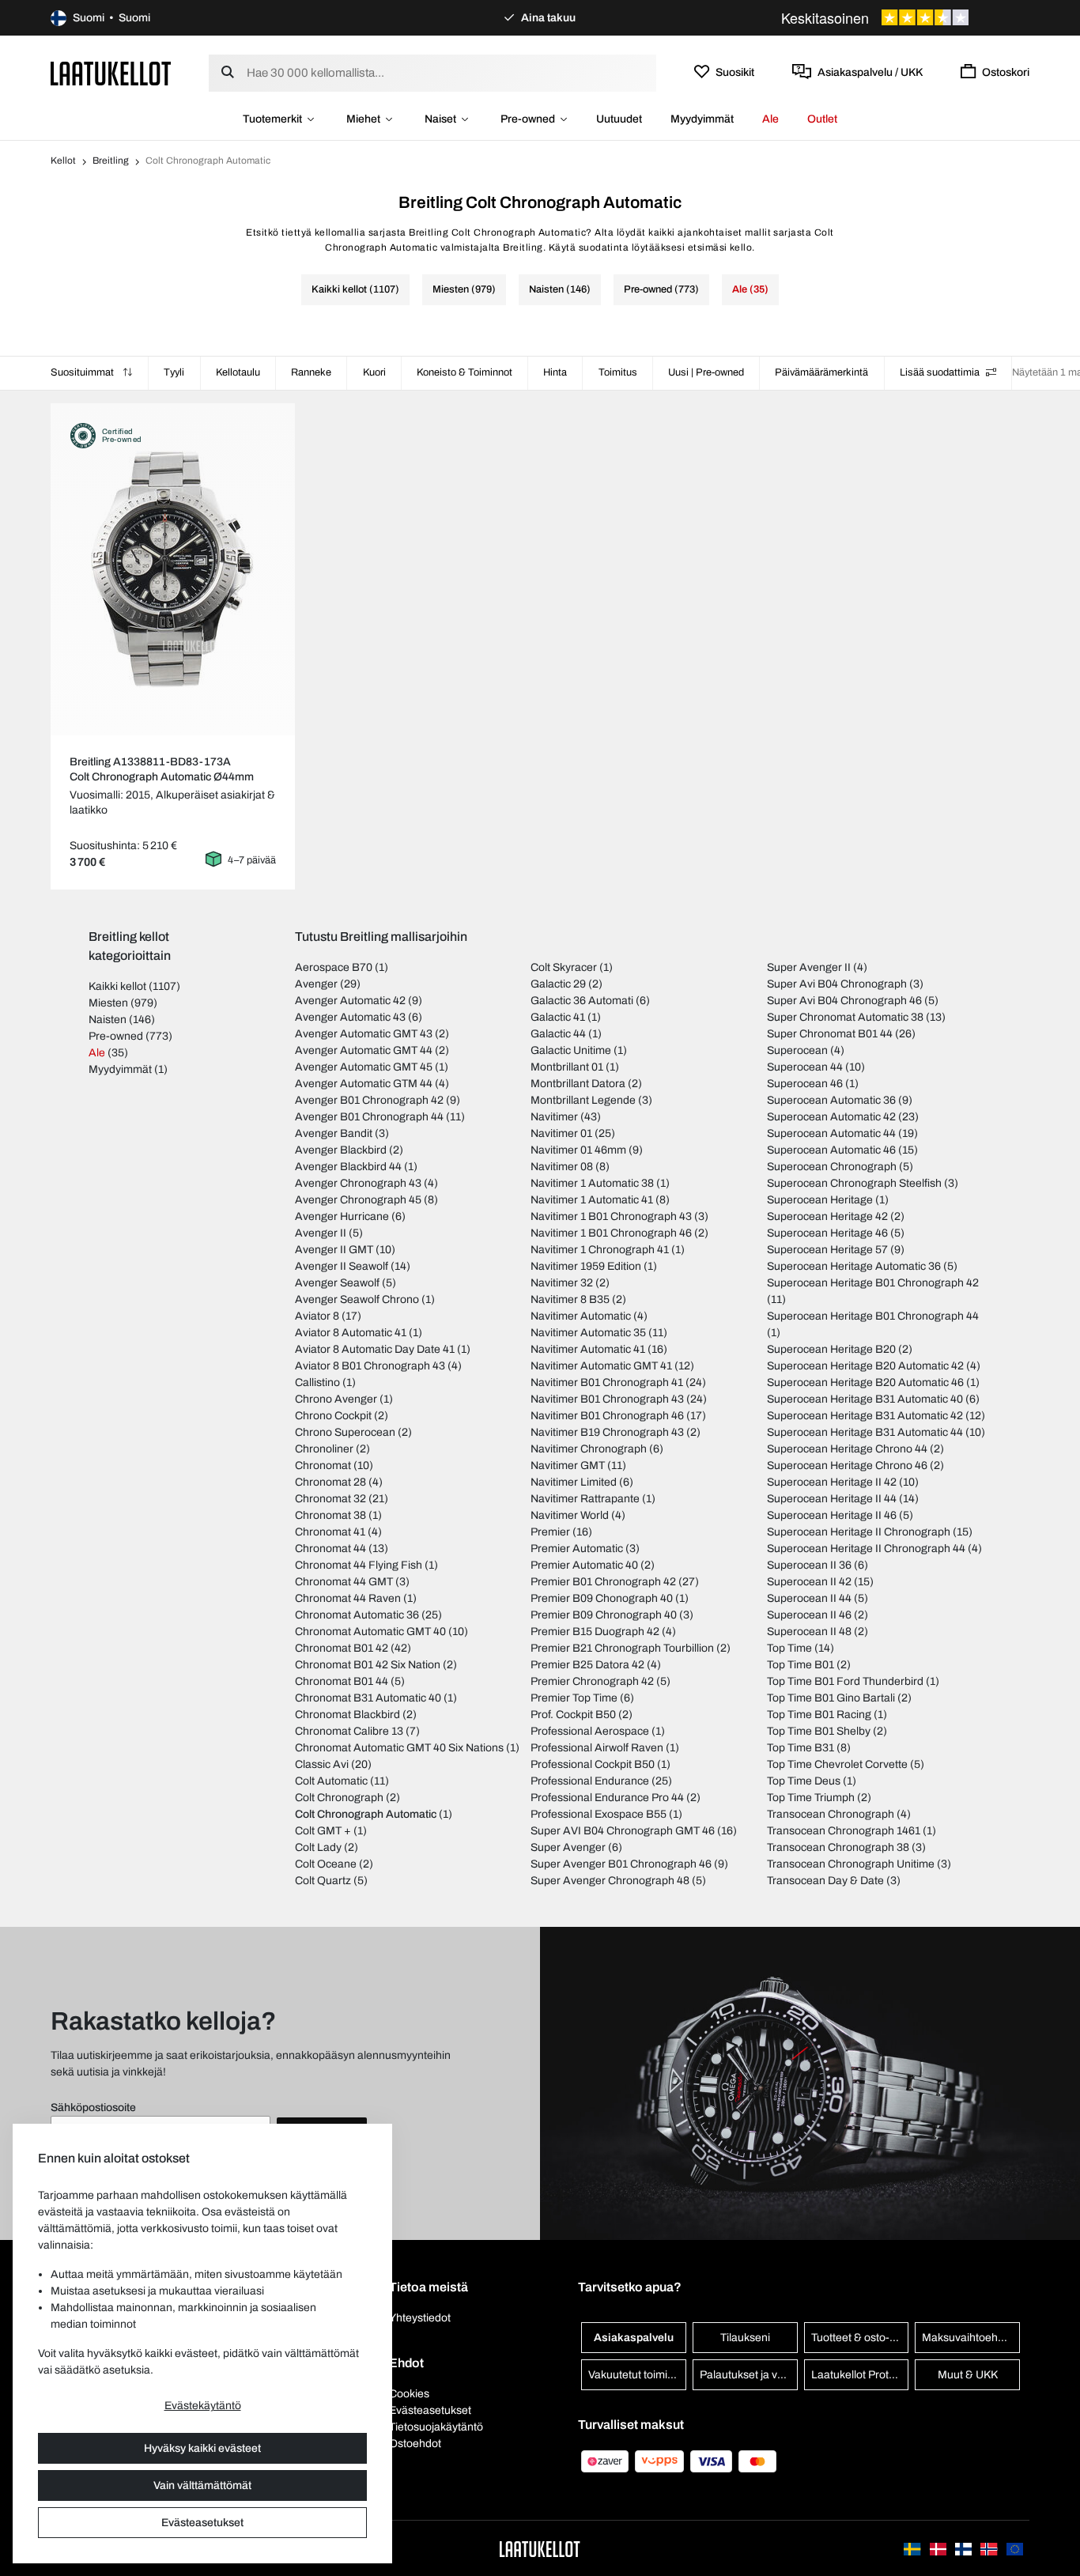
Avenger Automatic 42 (350, 1001)
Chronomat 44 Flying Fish (359, 1565)
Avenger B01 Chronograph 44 (369, 1117)
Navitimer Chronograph (589, 1449)
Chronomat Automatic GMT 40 (370, 1632)
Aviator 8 (317, 1316)
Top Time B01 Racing (819, 1715)
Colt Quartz (323, 1881)
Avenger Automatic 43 (350, 1017)
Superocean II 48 (809, 1632)
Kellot (63, 161)
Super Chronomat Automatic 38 (845, 1017)
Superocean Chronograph (832, 1167)
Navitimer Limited (574, 1482)
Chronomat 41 (330, 1532)
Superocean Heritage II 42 (832, 1482)
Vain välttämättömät (202, 2485)
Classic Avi (322, 1764)
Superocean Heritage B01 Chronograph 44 (873, 1316)
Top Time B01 (801, 1665)
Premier (550, 1532)
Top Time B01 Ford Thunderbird (845, 1681)
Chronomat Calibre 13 (349, 1731)
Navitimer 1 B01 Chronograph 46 (611, 1233)
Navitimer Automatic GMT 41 (601, 1366)
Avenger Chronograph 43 (358, 1183)
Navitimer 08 (562, 1167)
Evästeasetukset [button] (430, 2410)
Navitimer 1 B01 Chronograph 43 (611, 1216)
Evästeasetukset (202, 2523)
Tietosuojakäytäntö (436, 2427)
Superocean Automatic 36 (831, 1100)
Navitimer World (570, 1515)
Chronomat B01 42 (342, 1648)
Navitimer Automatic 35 (588, 1333)
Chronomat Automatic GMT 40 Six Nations (399, 1748)
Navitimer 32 (562, 1283)
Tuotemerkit (272, 119)
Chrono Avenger (336, 1399)
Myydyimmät (702, 119)
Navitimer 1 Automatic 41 (592, 1200)
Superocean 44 (805, 1067)
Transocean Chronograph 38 (838, 1847)
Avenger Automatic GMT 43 (364, 1034)
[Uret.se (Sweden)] (913, 2548)
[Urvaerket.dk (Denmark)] (939, 2548)
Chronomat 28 (330, 1482)
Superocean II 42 (809, 1582)
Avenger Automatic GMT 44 (364, 1050)
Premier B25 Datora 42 (587, 1665)
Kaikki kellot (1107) (355, 289)
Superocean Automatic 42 (831, 1117)
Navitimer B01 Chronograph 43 (607, 1399)
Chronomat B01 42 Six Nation (368, 1665)
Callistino (317, 1382)
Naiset (440, 119)
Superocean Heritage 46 (827, 1233)
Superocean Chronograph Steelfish (854, 1183)
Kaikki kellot (117, 986)
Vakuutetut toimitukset (637, 2375)
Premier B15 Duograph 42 (595, 1632)
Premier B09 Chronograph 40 (604, 1615)
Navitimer (554, 1117)
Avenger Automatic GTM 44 (364, 1084)
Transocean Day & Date (825, 1881)
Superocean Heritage (820, 1200)
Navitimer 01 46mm (578, 1150)
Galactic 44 (558, 1034)
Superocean (797, 1050)
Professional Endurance (590, 1781)
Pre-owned (528, 119)
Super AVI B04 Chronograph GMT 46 (623, 1831)
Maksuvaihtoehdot (968, 2338)
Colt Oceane (326, 1864)
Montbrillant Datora (578, 1084)
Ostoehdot (415, 2444)
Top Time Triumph (811, 1798)
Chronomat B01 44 (342, 1681)
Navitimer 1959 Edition (586, 1266)
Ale (770, 119)
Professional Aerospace (590, 1731)
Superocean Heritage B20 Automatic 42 (865, 1366)
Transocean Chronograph (831, 1814)
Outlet (822, 119)
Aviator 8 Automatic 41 (351, 1333)
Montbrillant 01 (567, 1067)
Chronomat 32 (330, 1499)
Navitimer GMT (568, 1466)
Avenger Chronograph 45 (358, 1200)
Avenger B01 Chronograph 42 (369, 1100)
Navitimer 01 (561, 1133)
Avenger (316, 984)
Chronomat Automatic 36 (357, 1615)
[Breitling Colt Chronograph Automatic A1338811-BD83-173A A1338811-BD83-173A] (173, 569)
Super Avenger (568, 1847)
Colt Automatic (331, 1781)
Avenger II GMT (334, 1250)
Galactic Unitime (571, 1050)
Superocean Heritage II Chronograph (859, 1532)
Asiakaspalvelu (634, 2338)
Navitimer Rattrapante (585, 1499)
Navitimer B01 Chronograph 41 (607, 1382)
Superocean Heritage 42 (827, 1216)
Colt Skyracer (564, 967)
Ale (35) (750, 289)
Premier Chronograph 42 (592, 1681)
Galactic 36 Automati (582, 1001)
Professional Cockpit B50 (593, 1764)
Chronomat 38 (330, 1515)
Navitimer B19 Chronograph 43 (607, 1432)
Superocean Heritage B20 (831, 1349)
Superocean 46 (805, 1084)
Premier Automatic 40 (584, 1565)
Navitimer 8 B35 (570, 1299)
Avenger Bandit (334, 1133)
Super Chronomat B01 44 (830, 1034)
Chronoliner (324, 1449)
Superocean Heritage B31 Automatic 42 (865, 1416)
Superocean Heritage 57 (827, 1250)
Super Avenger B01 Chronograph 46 (621, 1864)
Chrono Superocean (345, 1432)
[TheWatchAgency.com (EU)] (1015, 2548)
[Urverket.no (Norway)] (990, 2548)
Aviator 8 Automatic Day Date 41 (375, 1349)
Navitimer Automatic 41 (588, 1349)
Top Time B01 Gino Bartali (831, 1698)
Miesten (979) (464, 289)
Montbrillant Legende (583, 1100)
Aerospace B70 (334, 967)
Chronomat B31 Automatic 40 (368, 1698)
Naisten (108, 1020)
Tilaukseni (745, 2338)
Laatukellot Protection (860, 2375)
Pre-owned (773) (661, 289)
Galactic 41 (558, 1017)
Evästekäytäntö (203, 2406)
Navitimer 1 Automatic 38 (592, 1183)
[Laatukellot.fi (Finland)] (965, 2548)
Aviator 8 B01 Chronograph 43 (370, 1366)
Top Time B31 (801, 1748)
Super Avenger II (809, 967)
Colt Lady (318, 1847)
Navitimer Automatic (581, 1316)
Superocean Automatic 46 (831, 1150)
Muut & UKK (968, 2375)
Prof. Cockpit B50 (573, 1715)
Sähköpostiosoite (93, 2108)
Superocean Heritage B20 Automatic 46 (865, 1382)
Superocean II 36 (809, 1565)
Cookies (409, 2394)
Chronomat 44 (330, 1549)
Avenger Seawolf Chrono (357, 1299)
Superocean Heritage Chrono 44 (847, 1449)
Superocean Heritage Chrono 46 (847, 1466)
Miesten (108, 1003)
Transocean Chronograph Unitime (851, 1864)
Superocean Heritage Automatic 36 (854, 1266)
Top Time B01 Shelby (819, 1731)
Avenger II (321, 1233)
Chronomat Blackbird (347, 1715)
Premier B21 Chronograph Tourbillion (622, 1648)
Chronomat (323, 1466)
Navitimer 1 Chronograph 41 (600, 1250)
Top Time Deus (804, 1781)
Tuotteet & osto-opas (860, 2338)
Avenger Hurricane (342, 1216)
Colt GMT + (323, 1831)
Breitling (111, 161)
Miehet (363, 119)
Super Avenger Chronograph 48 (610, 1881)
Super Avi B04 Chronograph (837, 984)
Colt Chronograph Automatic (366, 1814)
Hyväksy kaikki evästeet (202, 2448)
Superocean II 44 (809, 1598)
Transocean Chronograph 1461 (844, 1831)
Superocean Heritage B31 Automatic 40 (865, 1399)
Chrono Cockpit (333, 1416)
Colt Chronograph (339, 1798)
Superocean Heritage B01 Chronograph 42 (873, 1283)
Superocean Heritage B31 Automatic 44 (865, 1432)
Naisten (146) (560, 289)
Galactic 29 (558, 984)
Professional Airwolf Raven (597, 1748)
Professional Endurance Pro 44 (607, 1798)
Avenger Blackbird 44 (348, 1167)
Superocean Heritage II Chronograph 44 (866, 1549)
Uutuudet (619, 119)
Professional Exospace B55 (599, 1814)
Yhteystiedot (420, 2318)
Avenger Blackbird (341, 1150)
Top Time (789, 1648)
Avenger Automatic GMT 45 (364, 1067)
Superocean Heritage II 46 (832, 1515)
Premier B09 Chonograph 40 (602, 1598)
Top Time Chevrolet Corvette (837, 1764)
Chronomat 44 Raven (348, 1598)
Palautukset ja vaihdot (749, 2375)
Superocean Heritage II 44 (832, 1499)
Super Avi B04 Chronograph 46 (844, 1001)
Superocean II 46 (809, 1615)
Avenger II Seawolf (342, 1266)
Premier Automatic (577, 1549)
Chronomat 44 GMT (344, 1582)
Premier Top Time (574, 1698)
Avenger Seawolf (337, 1283)
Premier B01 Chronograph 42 (603, 1582)
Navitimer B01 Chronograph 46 (607, 1416)
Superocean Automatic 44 (831, 1133)
